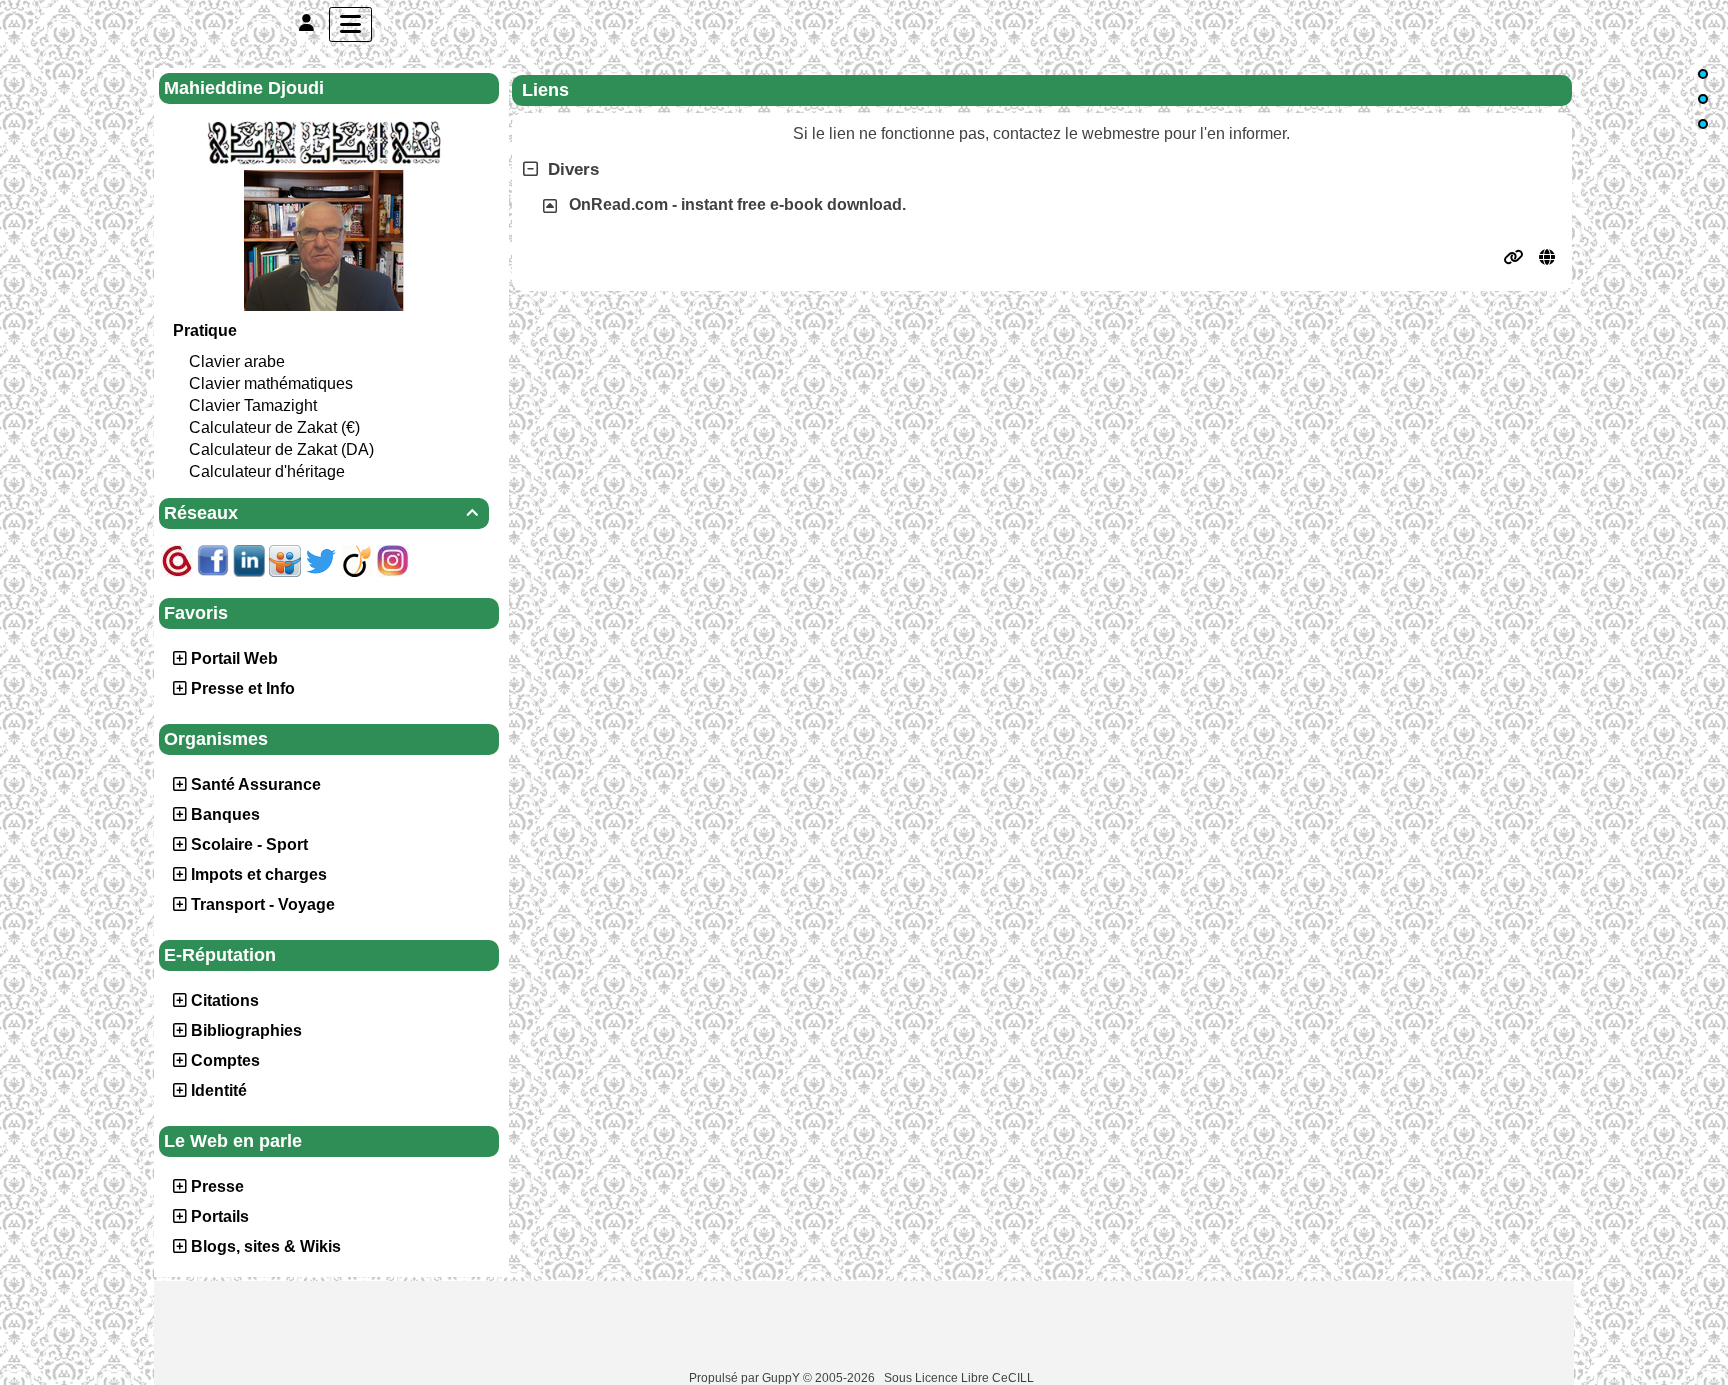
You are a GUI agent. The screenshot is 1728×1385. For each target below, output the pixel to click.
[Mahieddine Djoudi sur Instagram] (393, 559)
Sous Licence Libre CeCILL (960, 1378)
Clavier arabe (237, 361)
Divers (573, 169)
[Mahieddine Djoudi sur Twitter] (321, 559)
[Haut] (1703, 74)
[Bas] (1703, 124)
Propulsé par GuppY (746, 1378)
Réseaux (321, 513)
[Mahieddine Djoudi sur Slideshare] (285, 559)
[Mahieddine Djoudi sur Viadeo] (357, 559)
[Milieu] (1703, 99)
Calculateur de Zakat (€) (274, 427)
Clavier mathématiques (271, 383)
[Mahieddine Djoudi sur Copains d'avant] (177, 559)
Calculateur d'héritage (267, 471)
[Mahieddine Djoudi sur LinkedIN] (249, 559)
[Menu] (350, 24)
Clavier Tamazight (253, 405)
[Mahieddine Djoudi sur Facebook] (213, 559)
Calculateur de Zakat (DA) (281, 449)
